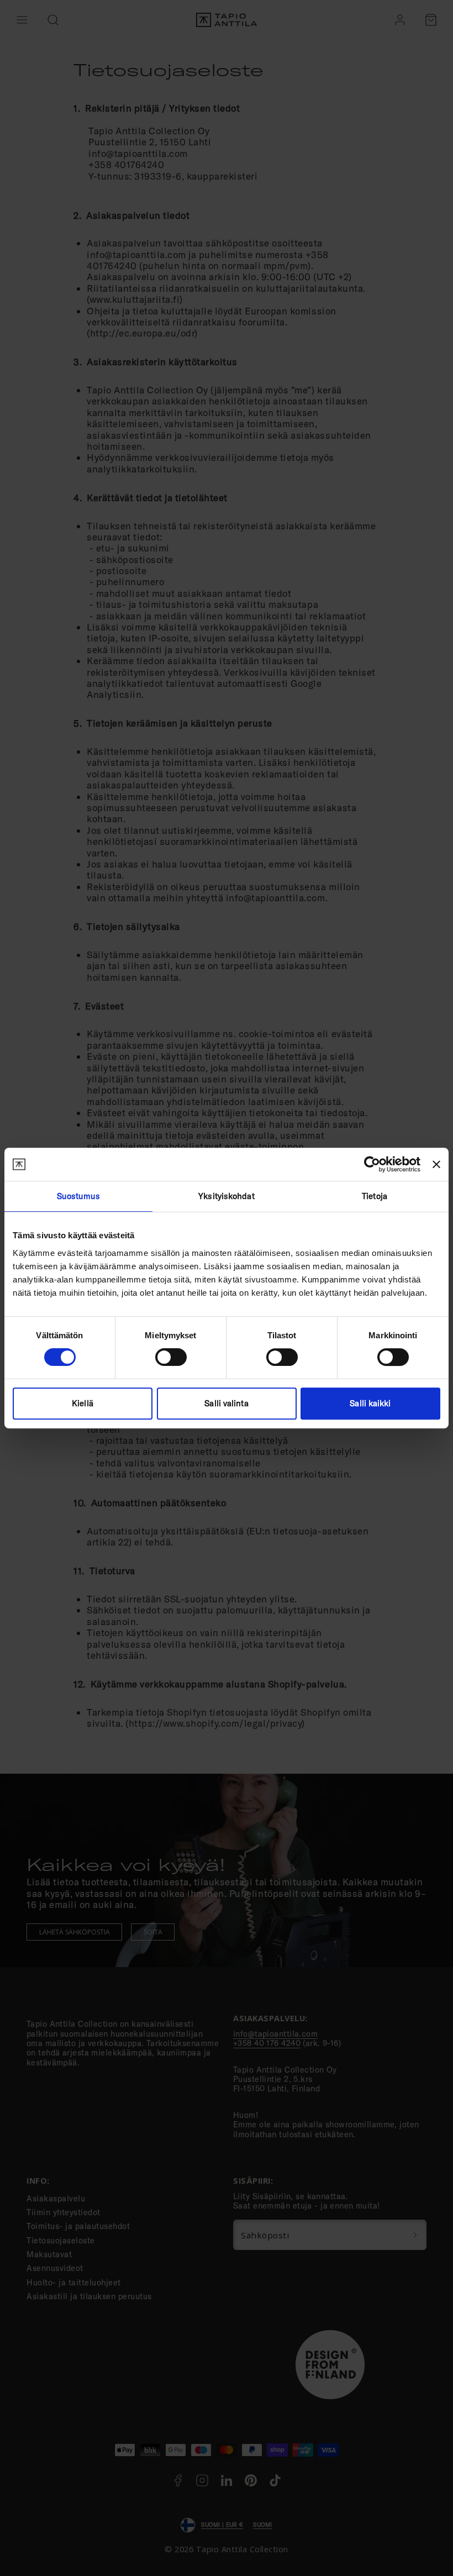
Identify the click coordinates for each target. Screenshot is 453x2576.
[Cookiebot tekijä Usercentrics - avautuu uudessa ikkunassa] (372, 1164)
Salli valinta (226, 1403)
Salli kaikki (370, 1403)
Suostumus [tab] (79, 1196)
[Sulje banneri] (436, 1164)
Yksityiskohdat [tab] (226, 1196)
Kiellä (83, 1403)
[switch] (171, 1357)
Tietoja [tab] (375, 1196)
